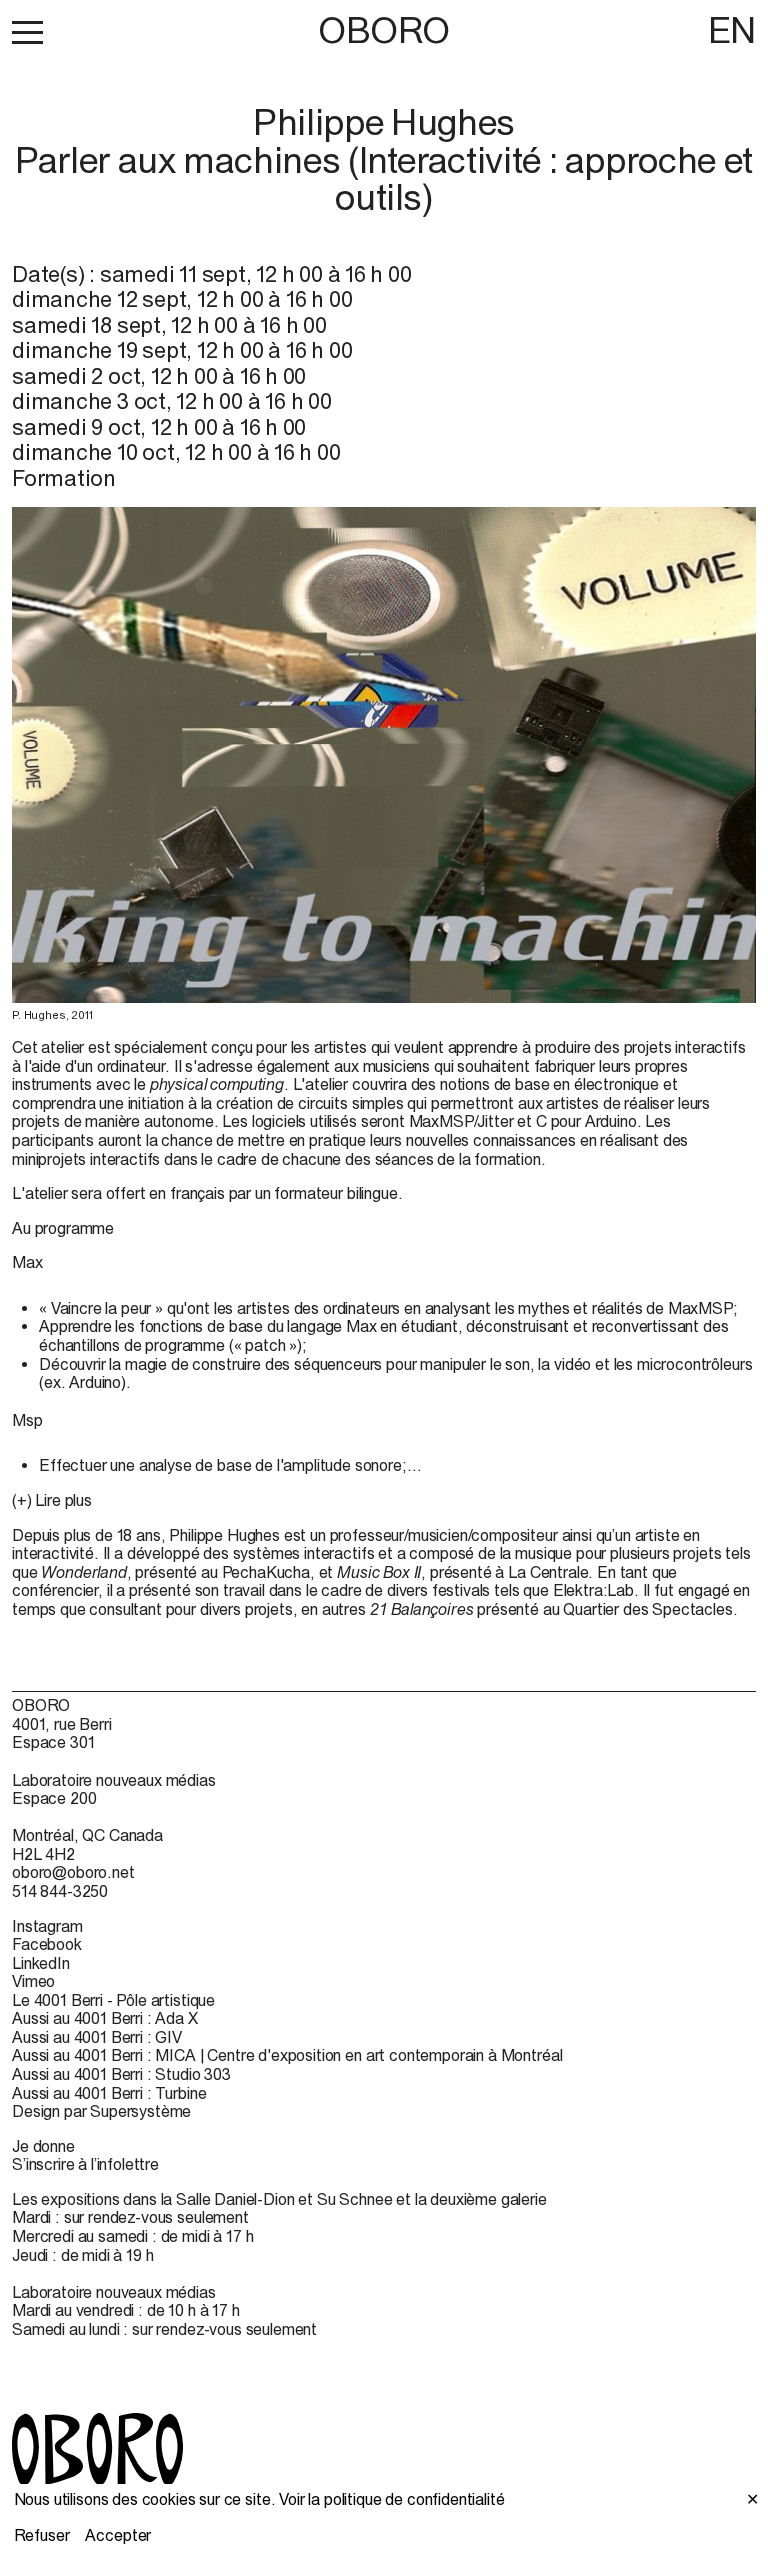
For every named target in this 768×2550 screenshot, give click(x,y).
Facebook (47, 1944)
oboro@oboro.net (73, 1872)
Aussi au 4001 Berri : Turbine (109, 2093)
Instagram (47, 1926)
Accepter (118, 2535)
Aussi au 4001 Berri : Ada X (105, 2018)
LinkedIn (41, 1963)
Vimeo (33, 1981)
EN (732, 30)
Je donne (43, 2146)
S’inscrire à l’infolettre (85, 2164)
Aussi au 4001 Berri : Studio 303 (121, 2074)
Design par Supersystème (101, 2111)
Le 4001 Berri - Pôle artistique (113, 2000)
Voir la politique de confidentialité (391, 2499)
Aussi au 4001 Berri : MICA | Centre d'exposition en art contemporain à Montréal (287, 2055)
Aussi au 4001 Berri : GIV (97, 2037)
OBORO (384, 30)
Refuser (42, 2535)
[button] (27, 32)
